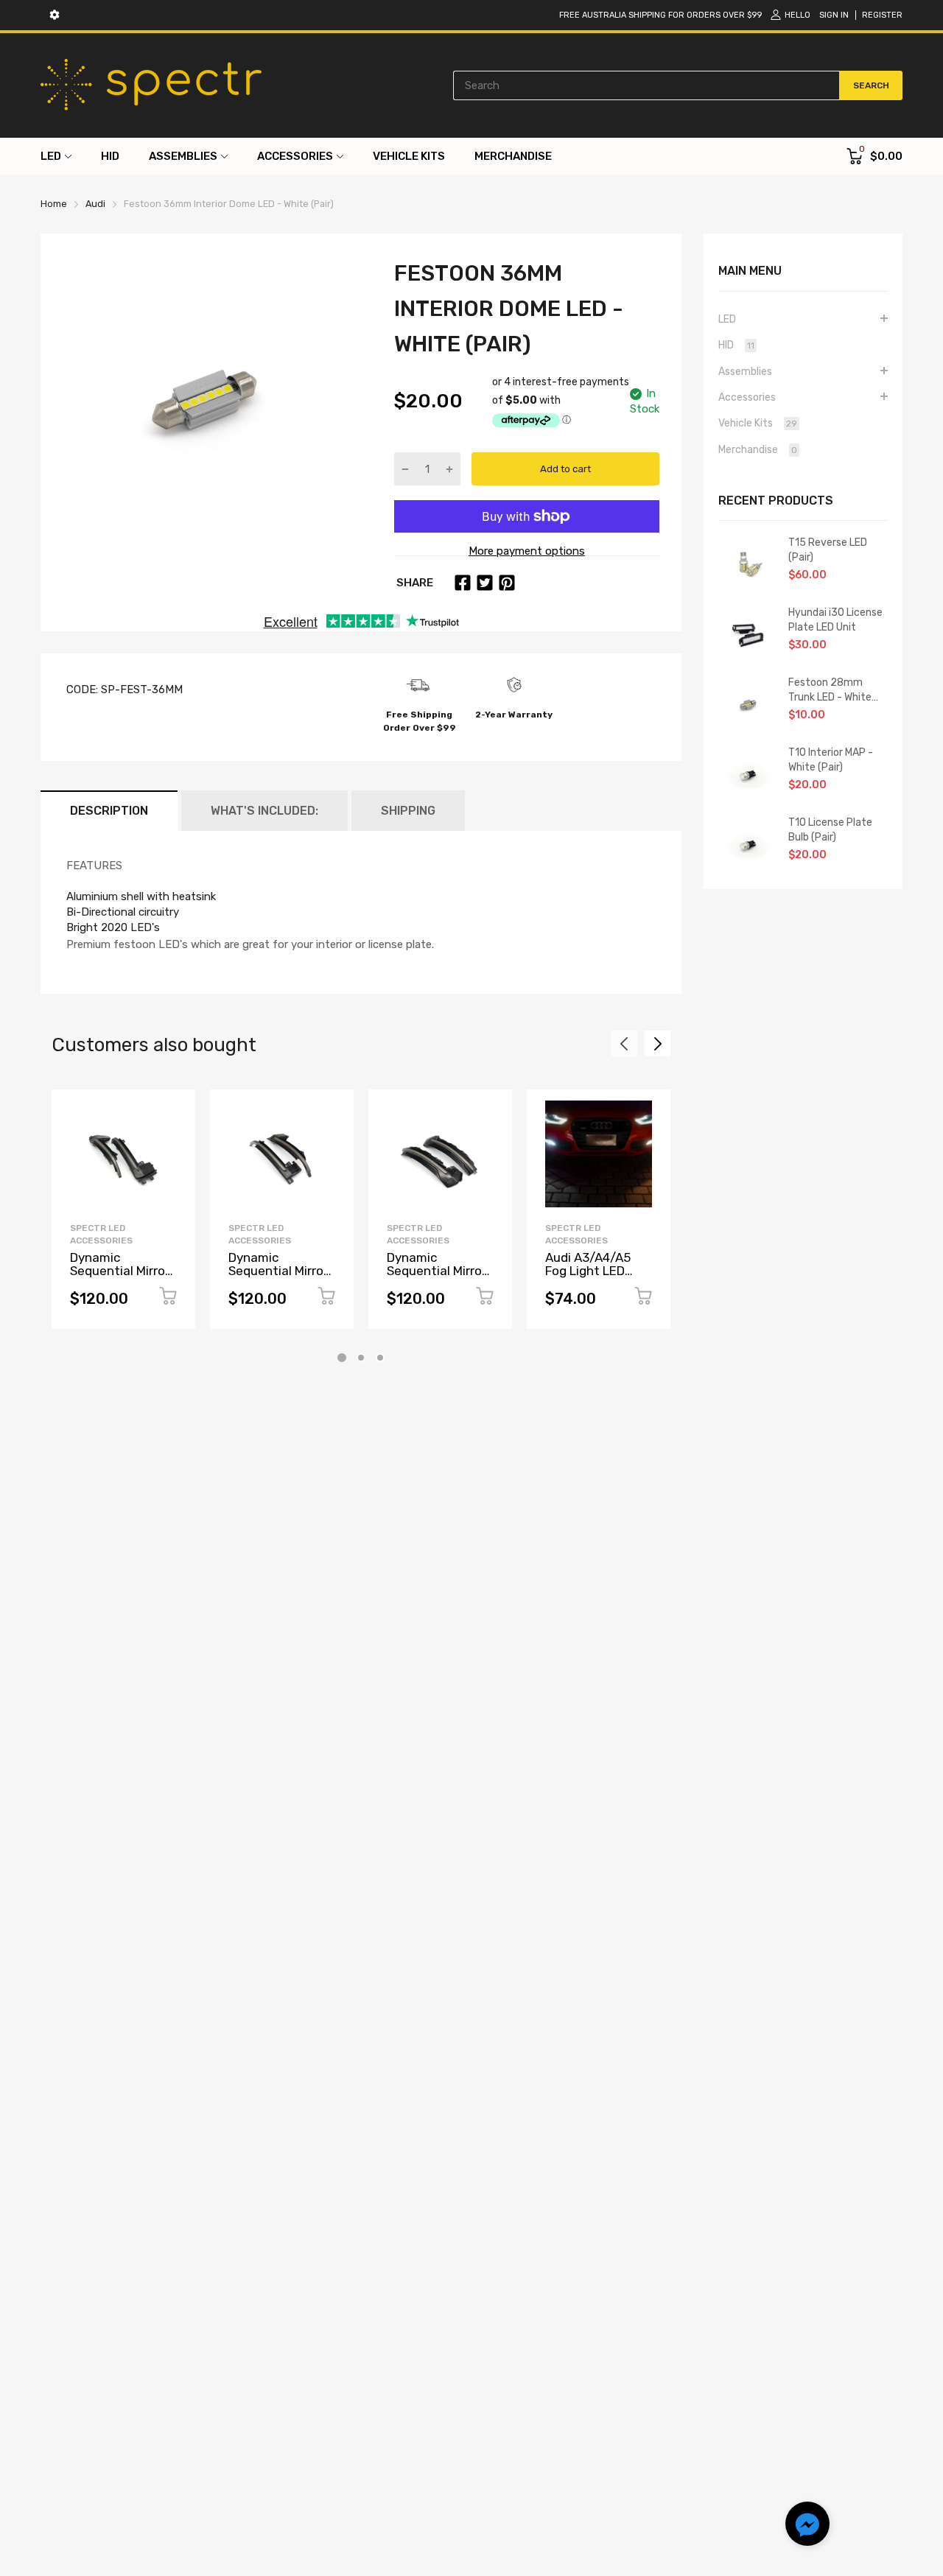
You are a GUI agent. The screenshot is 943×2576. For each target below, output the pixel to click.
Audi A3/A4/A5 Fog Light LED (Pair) (588, 1271)
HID (736, 345)
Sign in (834, 15)
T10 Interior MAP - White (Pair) (831, 760)
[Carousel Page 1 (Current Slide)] (342, 1358)
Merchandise (758, 450)
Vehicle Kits (758, 423)
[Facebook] (463, 583)
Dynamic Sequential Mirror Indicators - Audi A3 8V (437, 1278)
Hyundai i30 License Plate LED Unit (835, 620)
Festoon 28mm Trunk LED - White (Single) (830, 690)
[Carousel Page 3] (380, 1358)
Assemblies (745, 372)
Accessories (747, 397)
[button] (807, 2526)
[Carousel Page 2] (361, 1358)
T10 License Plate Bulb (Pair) (830, 830)
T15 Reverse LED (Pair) (828, 550)
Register (882, 15)
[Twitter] (485, 583)
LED (727, 319)
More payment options (527, 551)
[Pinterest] (507, 583)
